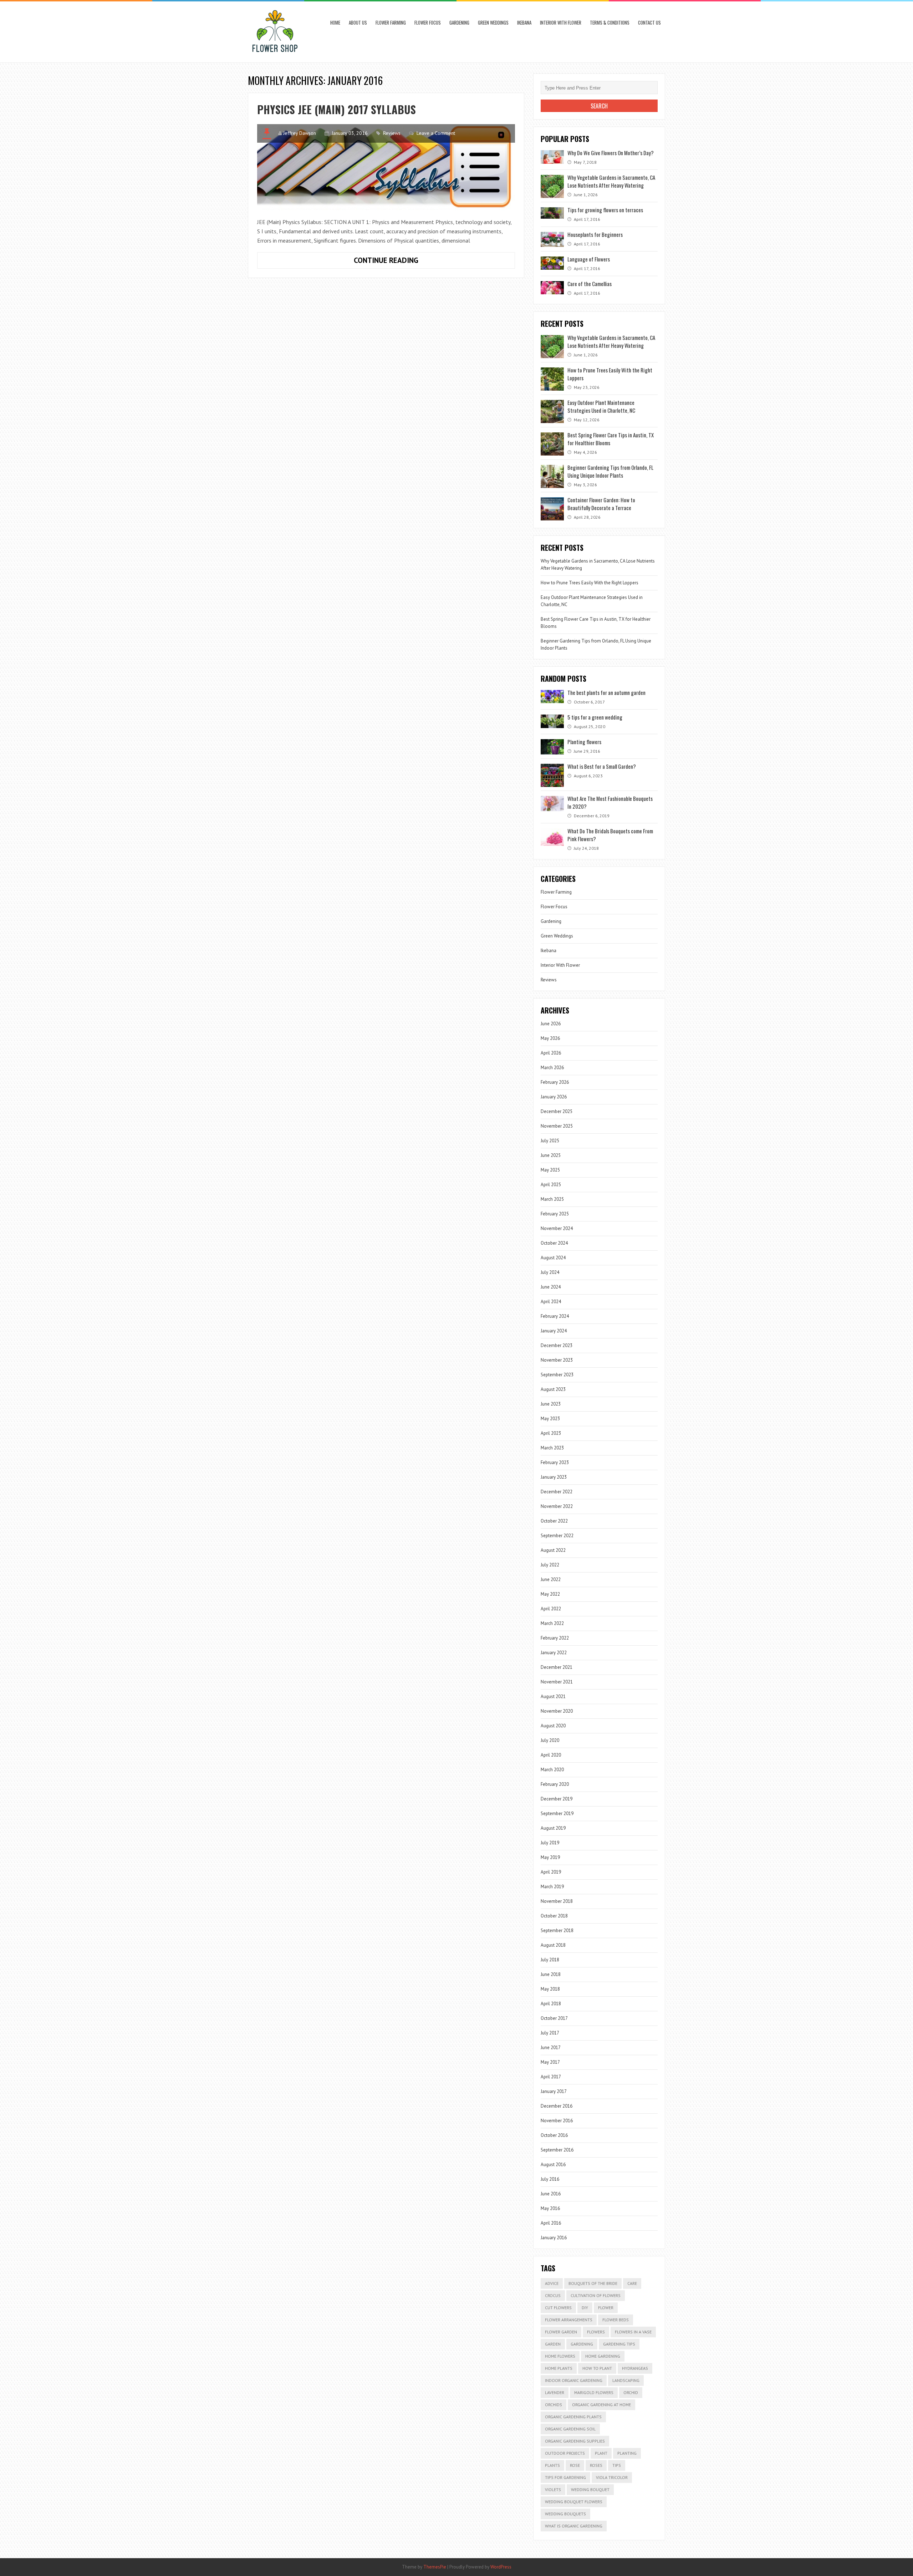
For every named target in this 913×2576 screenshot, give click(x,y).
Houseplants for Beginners (595, 234)
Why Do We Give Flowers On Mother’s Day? (611, 153)
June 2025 (551, 1155)
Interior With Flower (561, 22)
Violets (553, 2489)
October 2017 (554, 2018)
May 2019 (550, 1857)
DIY (585, 2308)
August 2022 (553, 1550)
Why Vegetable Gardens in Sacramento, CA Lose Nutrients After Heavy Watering (611, 181)
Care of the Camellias (590, 284)
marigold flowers (594, 2392)
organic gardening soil (570, 2429)
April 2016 (551, 2223)
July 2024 (550, 1272)
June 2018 (551, 1974)
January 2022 (554, 1653)
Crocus (553, 2295)
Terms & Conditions (610, 22)
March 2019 (552, 1887)
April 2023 (551, 1433)
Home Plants (559, 2368)
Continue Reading (403, 262)
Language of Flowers (589, 259)
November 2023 (557, 1360)
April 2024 (551, 1302)
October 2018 (554, 1916)
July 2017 (550, 2033)
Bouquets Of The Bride (593, 2283)
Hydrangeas (635, 2368)
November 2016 (557, 2121)
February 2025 (555, 1214)
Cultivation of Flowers (596, 2295)
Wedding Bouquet (590, 2489)
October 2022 (554, 1521)
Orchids (554, 2405)
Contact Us (649, 22)
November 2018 (557, 1901)
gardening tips (619, 2344)
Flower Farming (391, 22)
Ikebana (524, 22)
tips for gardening (565, 2477)
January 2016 (554, 2238)
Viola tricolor (612, 2477)
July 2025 (550, 1141)
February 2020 (555, 1784)
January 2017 (554, 2091)
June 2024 (551, 1287)
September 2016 (557, 2150)
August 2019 (553, 1828)
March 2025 (552, 1199)
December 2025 (557, 1111)
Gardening (459, 22)
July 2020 (550, 1740)
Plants (552, 2465)
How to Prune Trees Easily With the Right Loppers (590, 583)
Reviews (392, 133)
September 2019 (557, 1813)
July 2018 (550, 1960)
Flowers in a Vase (633, 2332)
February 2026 (555, 1082)
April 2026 (551, 1053)
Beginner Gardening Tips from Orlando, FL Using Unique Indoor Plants (610, 471)
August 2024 (553, 1258)
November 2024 (557, 1228)
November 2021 (557, 1682)
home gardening (603, 2356)
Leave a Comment (436, 133)
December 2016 (557, 2106)
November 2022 (557, 1506)
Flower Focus (428, 22)
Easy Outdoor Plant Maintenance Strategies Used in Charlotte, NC (601, 406)
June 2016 (551, 2194)
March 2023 (552, 1448)
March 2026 (552, 1068)
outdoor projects (565, 2453)
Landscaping (626, 2380)
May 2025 (550, 1170)
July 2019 (550, 1843)
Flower (606, 2308)
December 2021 (557, 1667)
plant (601, 2453)
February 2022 (555, 1638)
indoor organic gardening (574, 2380)
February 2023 (555, 1462)
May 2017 (550, 2062)
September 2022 (557, 1536)
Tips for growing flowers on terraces (605, 210)
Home (335, 22)
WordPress (501, 2567)
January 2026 (554, 1097)
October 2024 (554, 1243)
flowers (596, 2332)
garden (553, 2344)
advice (552, 2283)
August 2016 (553, 2165)
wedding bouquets (565, 2514)
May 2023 (550, 1419)
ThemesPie (435, 2567)
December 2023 (557, 1345)
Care (632, 2283)
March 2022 (552, 1623)
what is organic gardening (574, 2526)
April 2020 (551, 1755)
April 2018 (551, 2004)
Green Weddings (493, 22)
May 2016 (550, 2208)
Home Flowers (560, 2356)
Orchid (631, 2392)
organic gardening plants (573, 2417)
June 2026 (551, 1024)
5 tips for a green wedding (595, 717)
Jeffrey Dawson (300, 133)
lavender (555, 2392)
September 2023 (557, 1375)
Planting (627, 2453)
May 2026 (550, 1038)
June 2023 (551, 1404)
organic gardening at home (601, 2405)
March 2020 (552, 1770)
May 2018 (550, 1989)
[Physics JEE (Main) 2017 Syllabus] (386, 167)
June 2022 (551, 1579)
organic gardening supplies (575, 2441)
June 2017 (551, 2047)
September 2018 (557, 1930)
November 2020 (557, 1711)
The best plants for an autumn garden (606, 692)
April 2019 (551, 1872)
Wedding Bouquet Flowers (574, 2502)
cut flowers (558, 2308)
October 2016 (554, 2135)
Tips (617, 2465)
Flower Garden (561, 2332)
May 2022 (550, 1594)
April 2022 (551, 1609)
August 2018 (553, 1945)
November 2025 (557, 1126)
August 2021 (553, 1696)
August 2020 (553, 1726)
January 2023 (554, 1477)
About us (358, 22)
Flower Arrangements (569, 2320)
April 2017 (551, 2077)
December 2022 (557, 1492)
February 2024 (555, 1316)
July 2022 (550, 1565)
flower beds (616, 2320)
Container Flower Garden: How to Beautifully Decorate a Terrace (601, 504)
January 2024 (554, 1331)
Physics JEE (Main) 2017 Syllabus (336, 109)
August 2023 (553, 1389)
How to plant (597, 2368)
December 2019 (557, 1799)
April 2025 (551, 1185)
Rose (575, 2465)
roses (596, 2465)
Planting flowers (584, 742)
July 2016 (550, 2179)
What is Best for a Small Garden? (602, 766)
